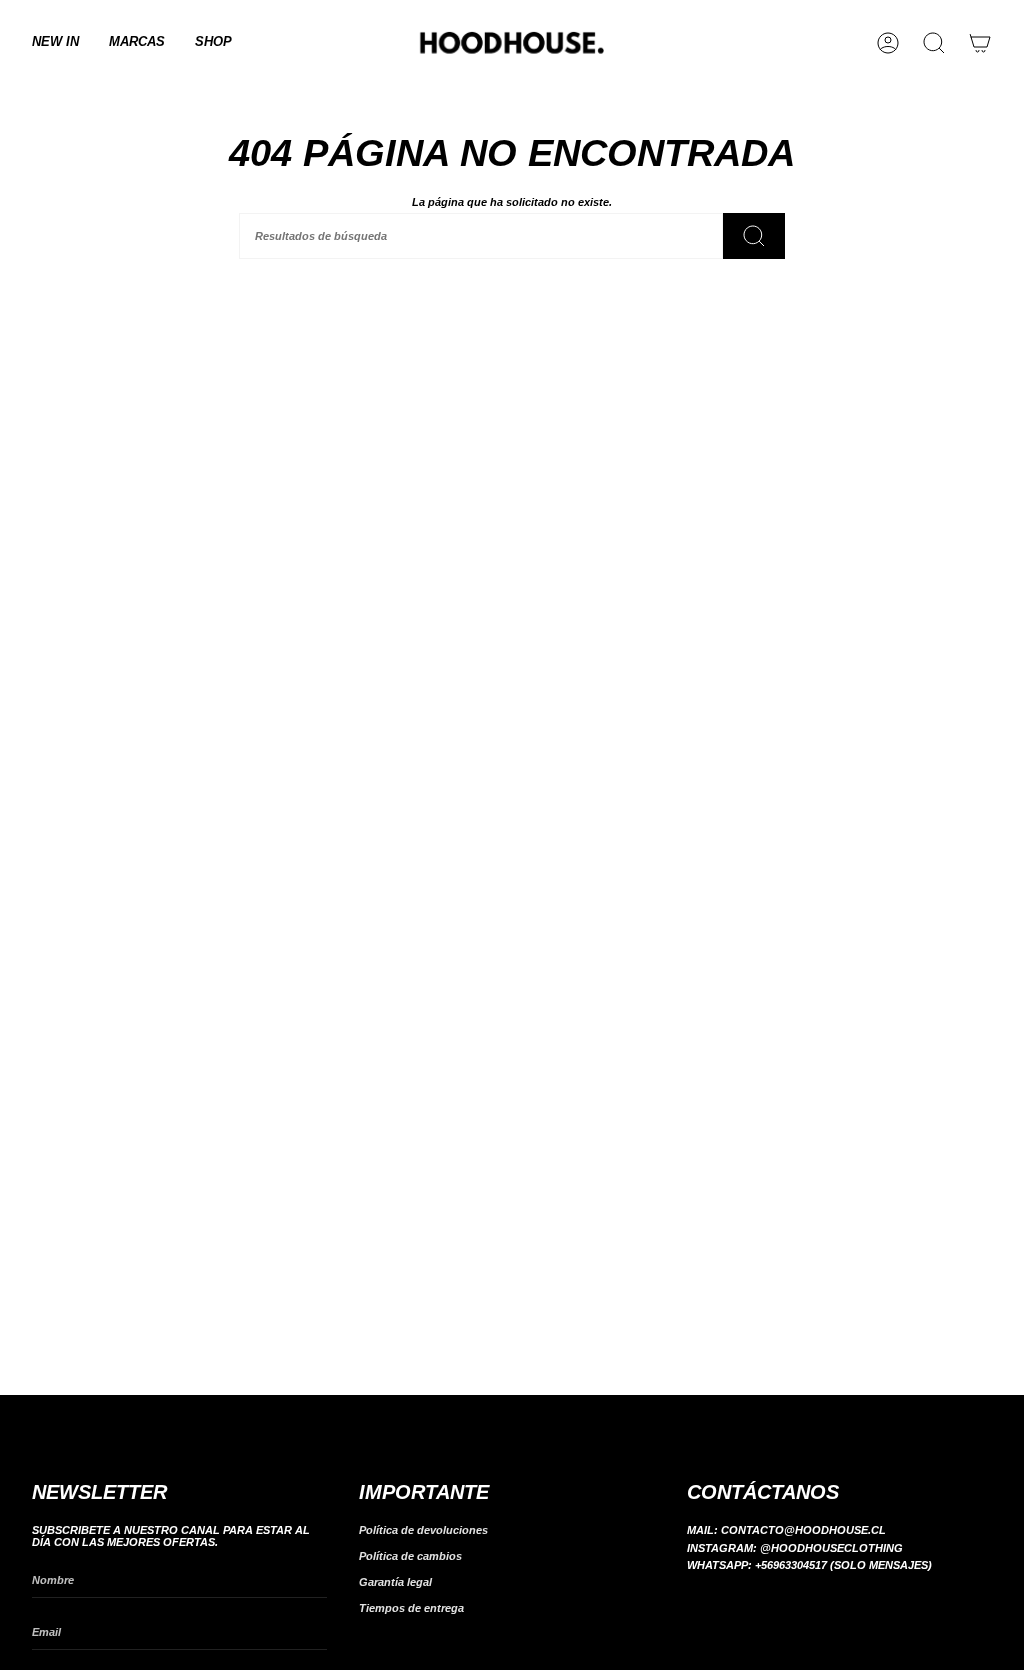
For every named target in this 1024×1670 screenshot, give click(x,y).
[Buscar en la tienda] (754, 236)
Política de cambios (410, 1556)
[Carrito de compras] (980, 43)
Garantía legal (395, 1582)
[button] (137, 43)
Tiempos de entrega (411, 1608)
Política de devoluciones (423, 1530)
